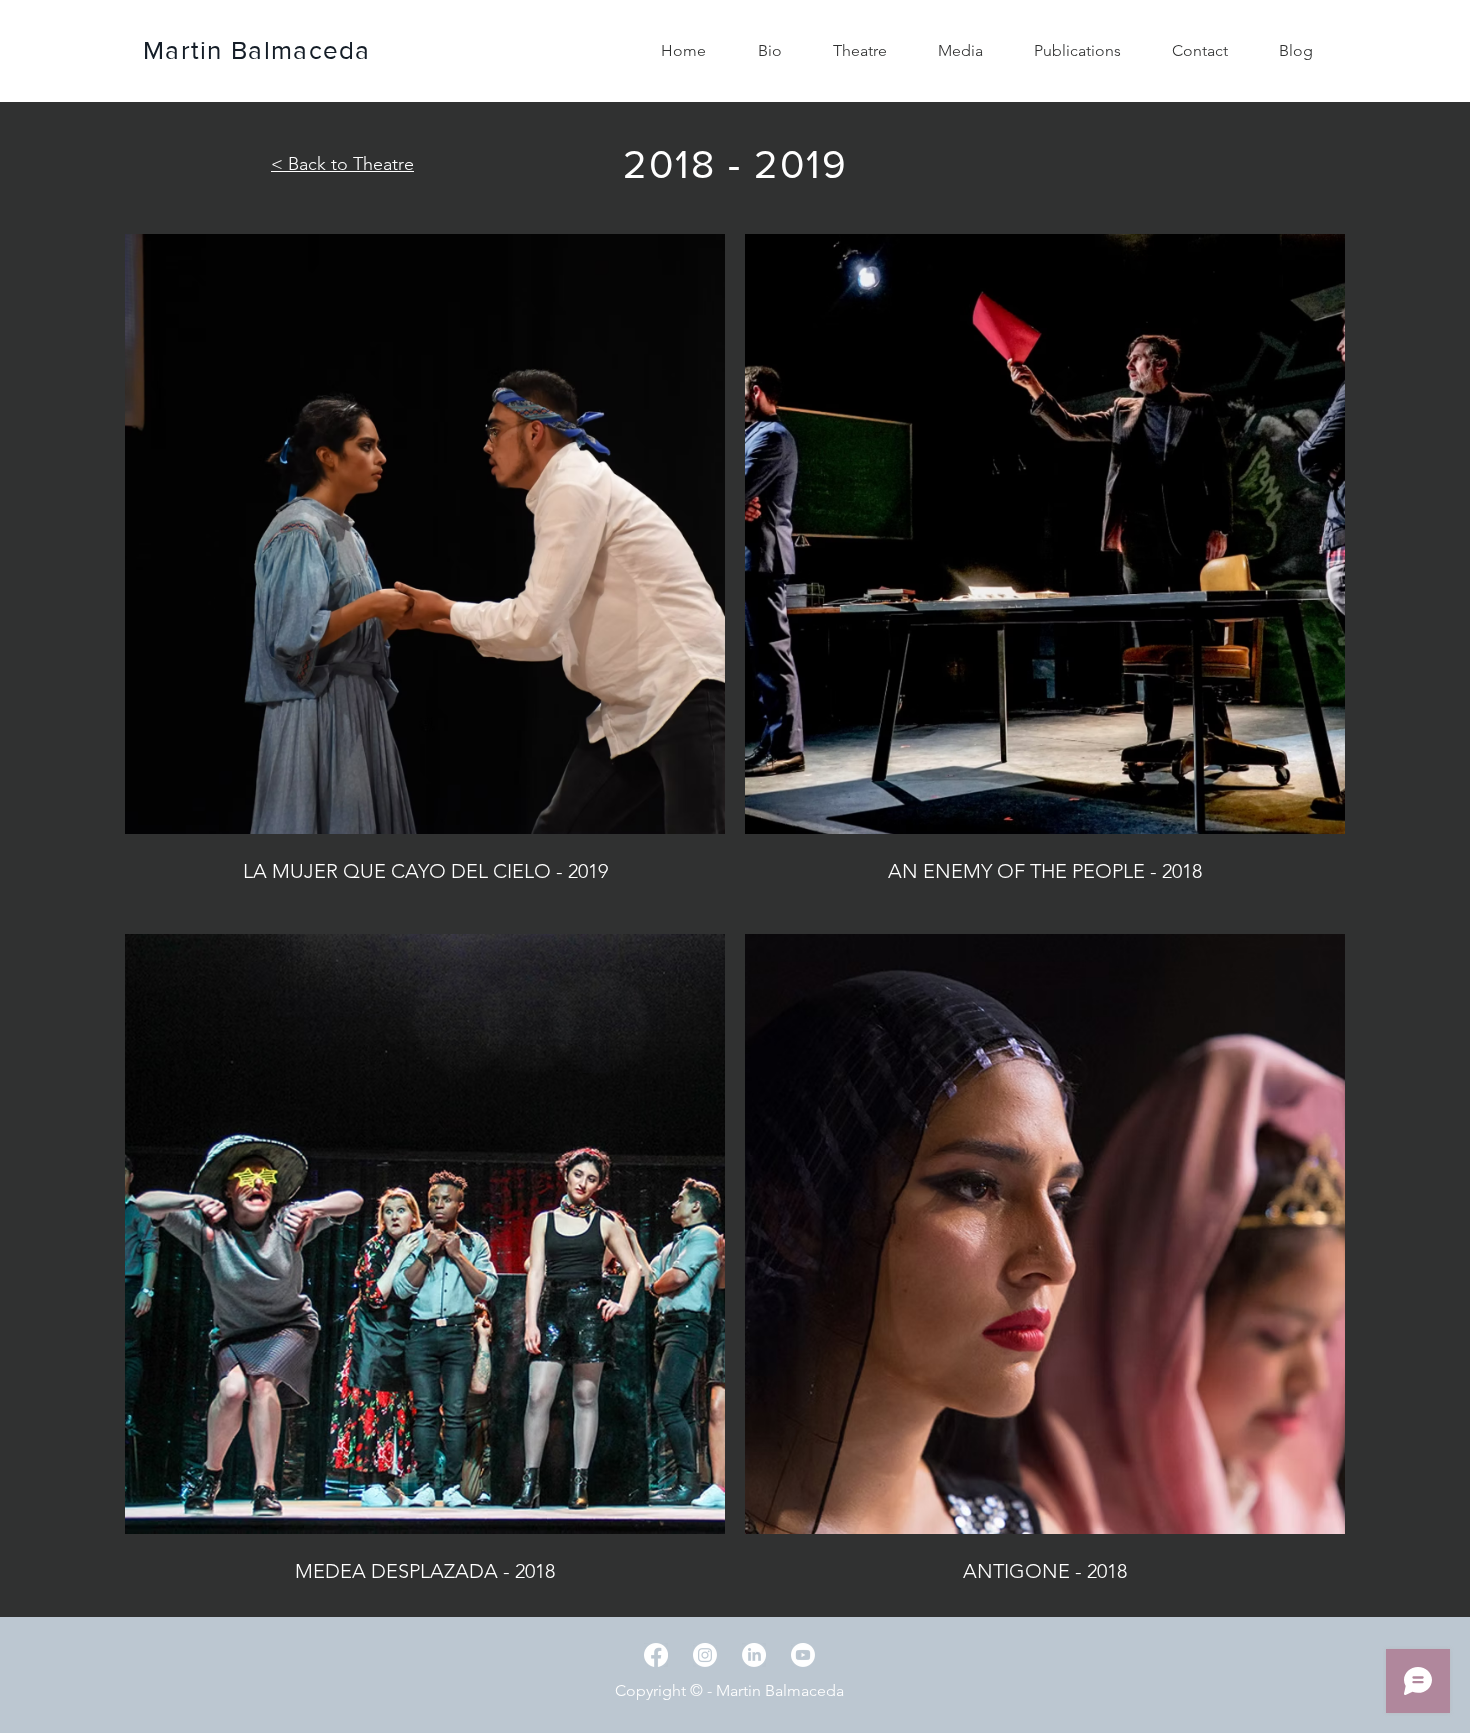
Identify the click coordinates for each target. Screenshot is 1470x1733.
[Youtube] (803, 1655)
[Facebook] (656, 1655)
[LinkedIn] (754, 1655)
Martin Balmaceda (257, 50)
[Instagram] (705, 1655)
